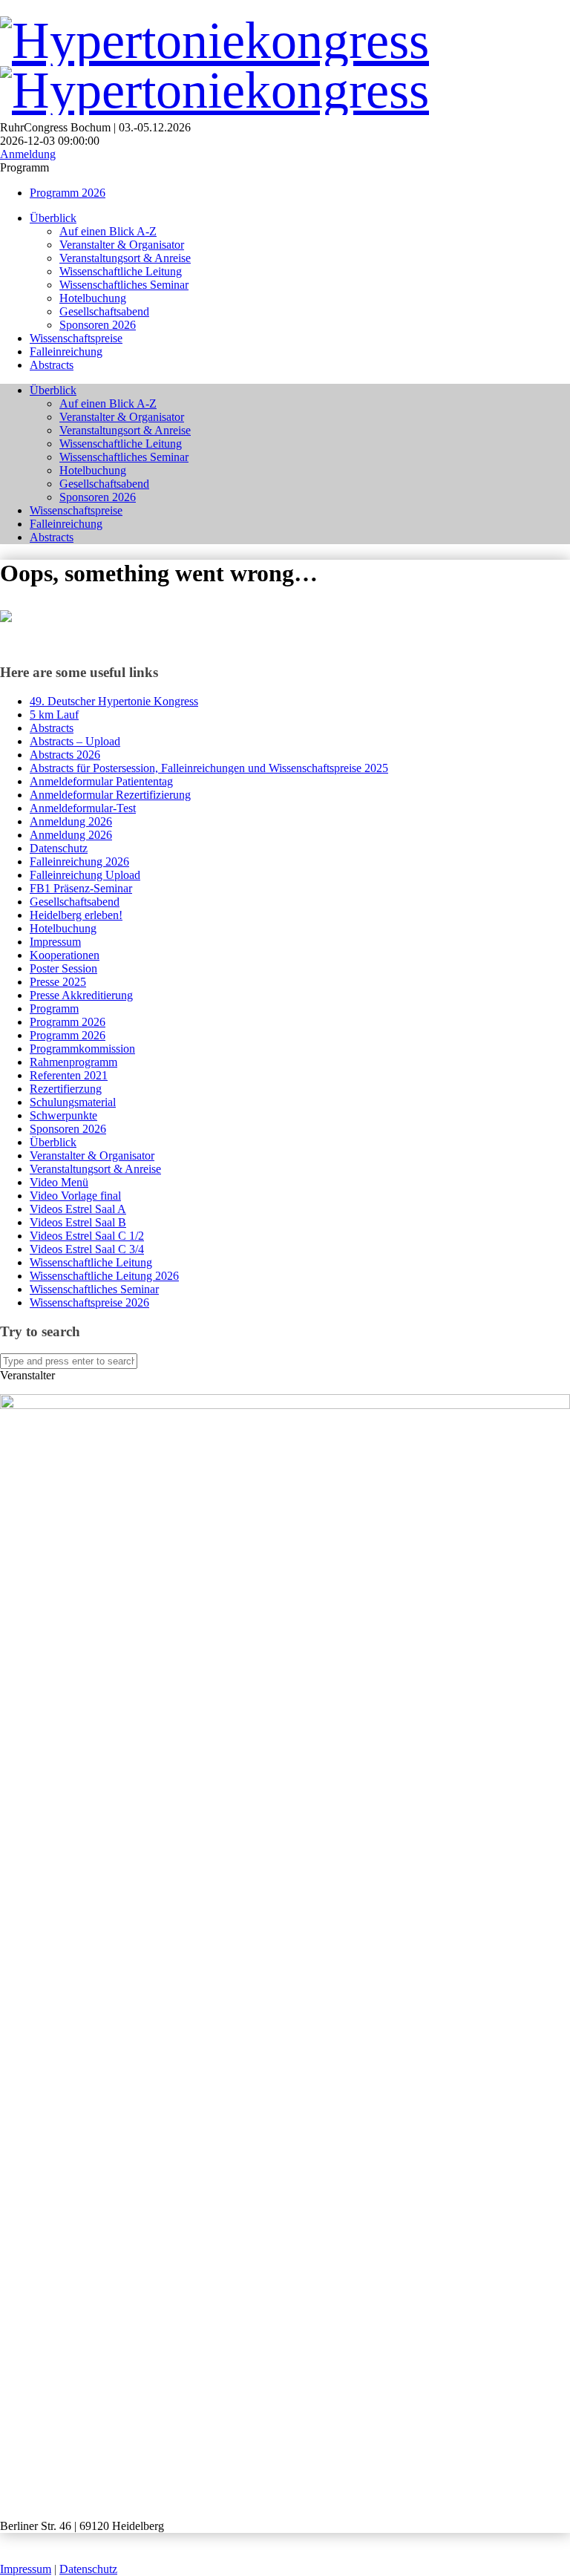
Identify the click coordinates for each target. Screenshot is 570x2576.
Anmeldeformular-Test (83, 808)
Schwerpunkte (63, 1115)
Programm (54, 1009)
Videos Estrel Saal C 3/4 (87, 1249)
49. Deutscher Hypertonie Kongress (114, 701)
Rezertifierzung (66, 1089)
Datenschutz (59, 848)
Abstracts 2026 (65, 755)
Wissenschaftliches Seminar (124, 285)
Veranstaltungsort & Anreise (125, 258)
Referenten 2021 (69, 1075)
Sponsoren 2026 (98, 325)
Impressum (55, 942)
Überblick (53, 218)
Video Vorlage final (75, 1196)
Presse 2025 (58, 982)
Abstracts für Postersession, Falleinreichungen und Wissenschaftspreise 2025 (209, 768)
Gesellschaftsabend (104, 311)
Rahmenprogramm (73, 1062)
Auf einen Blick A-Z (108, 231)
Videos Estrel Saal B (78, 1222)
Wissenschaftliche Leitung (121, 271)
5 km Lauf (54, 715)
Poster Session (63, 968)
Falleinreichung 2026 (79, 862)
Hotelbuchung (93, 298)
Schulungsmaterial (73, 1102)
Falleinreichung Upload (85, 875)
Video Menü (59, 1182)
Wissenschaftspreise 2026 (89, 1302)
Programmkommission (82, 1049)
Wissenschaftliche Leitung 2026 (104, 1276)
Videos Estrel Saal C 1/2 (87, 1236)
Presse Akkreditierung (81, 995)
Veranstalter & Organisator (122, 245)
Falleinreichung (66, 352)
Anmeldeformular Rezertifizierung (110, 795)
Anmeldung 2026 (71, 821)
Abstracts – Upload (75, 741)
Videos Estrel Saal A (78, 1209)
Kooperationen (65, 955)
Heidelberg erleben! (76, 915)
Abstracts (52, 365)
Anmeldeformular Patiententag (101, 781)
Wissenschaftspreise (76, 338)
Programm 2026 (68, 193)
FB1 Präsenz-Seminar (81, 888)
